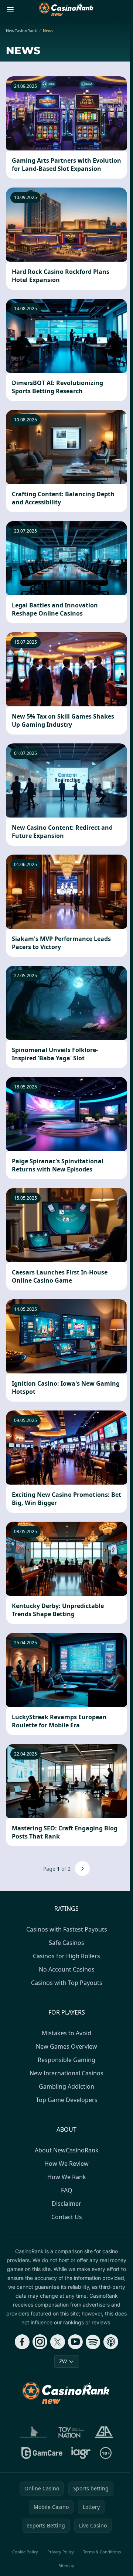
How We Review (66, 2164)
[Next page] (82, 1869)
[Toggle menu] (10, 10)
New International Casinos (66, 2073)
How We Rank (67, 2177)
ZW (63, 2361)
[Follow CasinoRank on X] (58, 2342)
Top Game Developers (67, 2100)
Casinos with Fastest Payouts (67, 1929)
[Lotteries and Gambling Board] (33, 2432)
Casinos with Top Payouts (67, 1983)
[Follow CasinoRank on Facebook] (22, 2342)
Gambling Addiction (66, 2086)
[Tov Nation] (71, 2432)
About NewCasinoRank (67, 2150)
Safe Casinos (66, 1943)
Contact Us (67, 2217)
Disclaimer (66, 2204)
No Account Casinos (67, 1969)
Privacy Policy (61, 2552)
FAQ (67, 2190)
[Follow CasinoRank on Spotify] (93, 2342)
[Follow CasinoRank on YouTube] (75, 2342)
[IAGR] (81, 2453)
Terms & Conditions (102, 2552)
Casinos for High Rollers (66, 1956)
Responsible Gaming (66, 2060)
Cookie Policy (25, 2552)
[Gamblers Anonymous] (104, 2432)
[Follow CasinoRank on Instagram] (40, 2342)
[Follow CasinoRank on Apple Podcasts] (111, 2342)
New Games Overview (66, 2046)
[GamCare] (42, 2453)
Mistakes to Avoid (66, 2033)
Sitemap (66, 2565)
